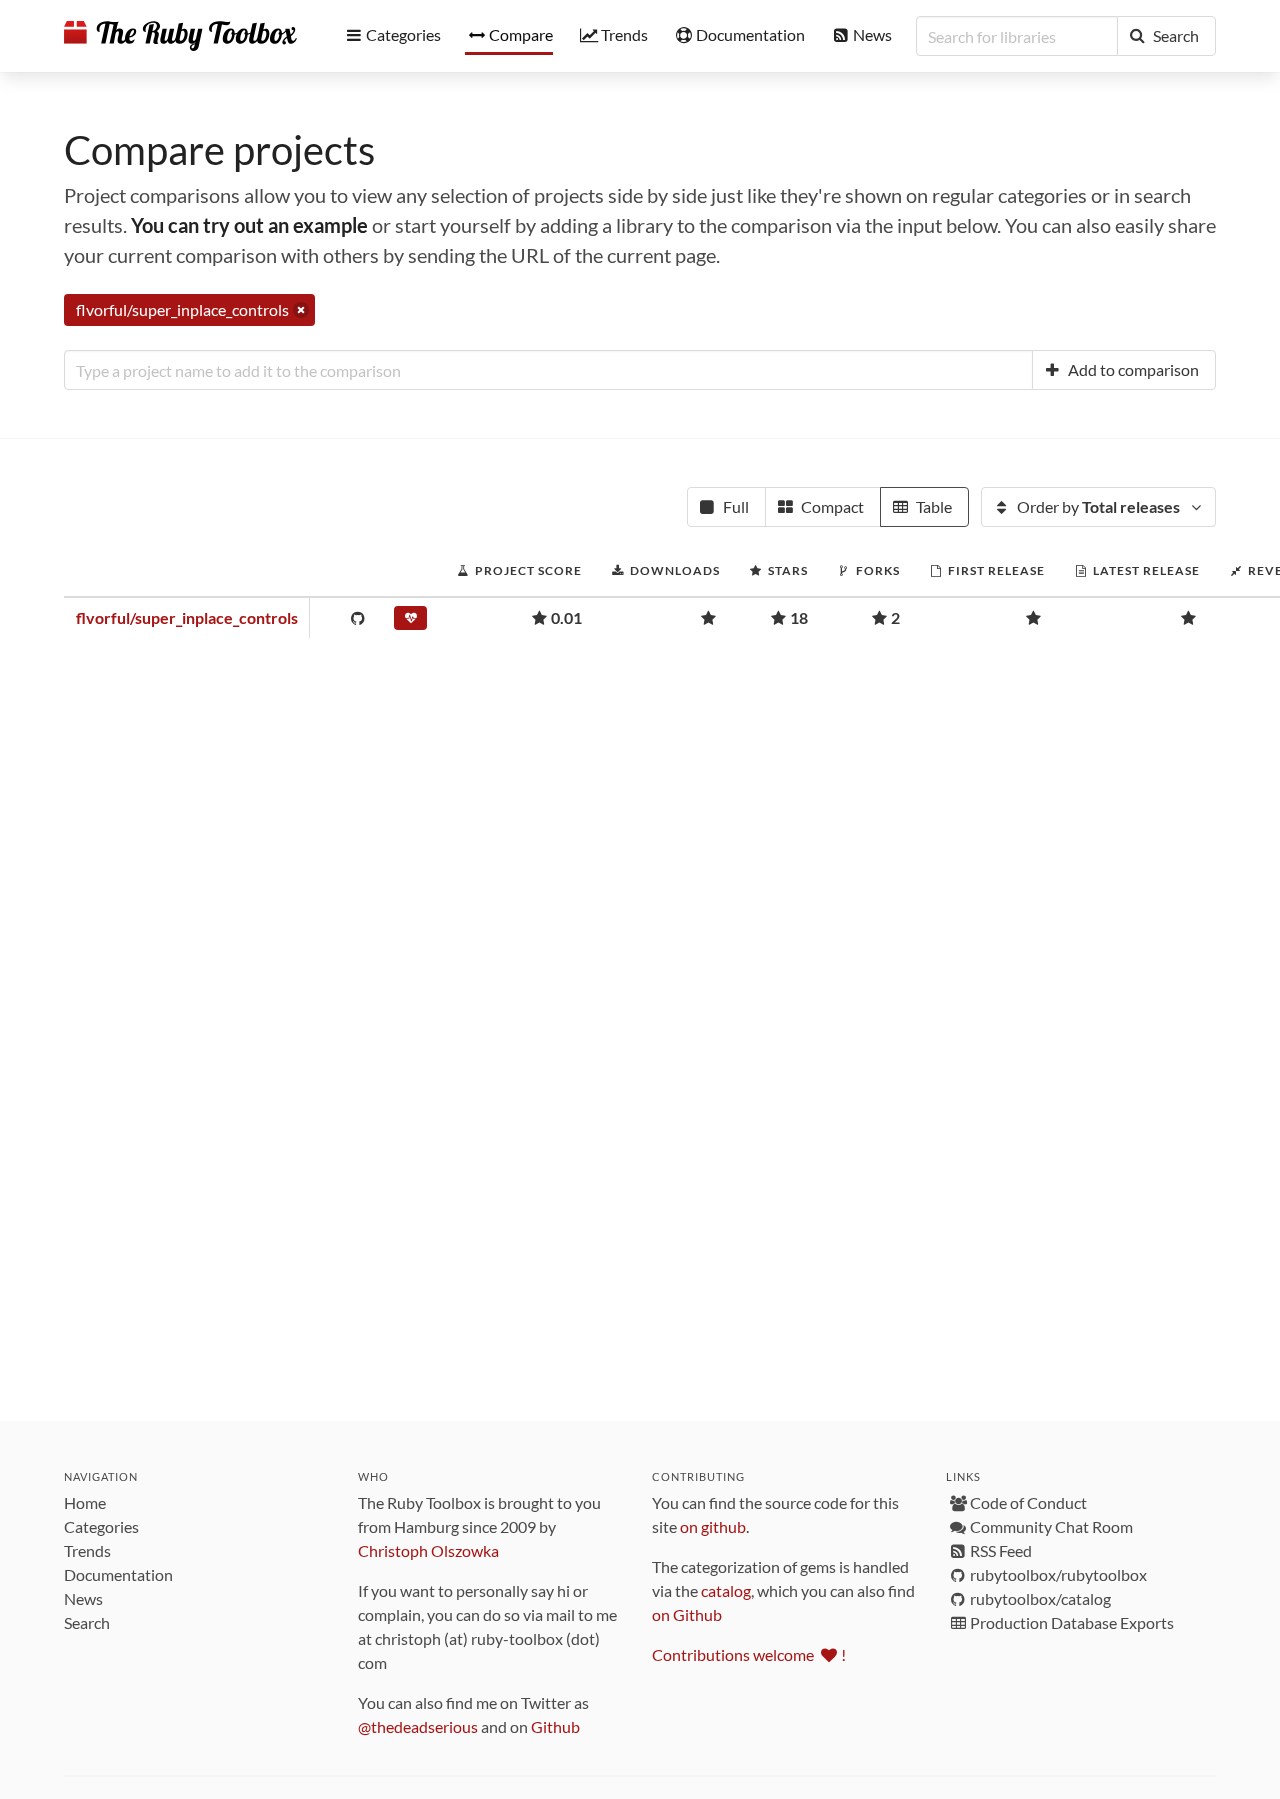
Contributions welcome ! (749, 1654)
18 (799, 617)
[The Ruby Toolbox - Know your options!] (180, 36)
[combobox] (548, 370)
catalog (726, 1590)
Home (85, 1502)
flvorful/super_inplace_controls (187, 617)
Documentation (118, 1574)
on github (713, 1526)
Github (555, 1726)
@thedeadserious (418, 1726)
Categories (101, 1526)
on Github (687, 1614)
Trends (87, 1550)
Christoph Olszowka (428, 1550)
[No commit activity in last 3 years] (410, 622)
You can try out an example (249, 225)
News (83, 1598)
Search (87, 1622)
